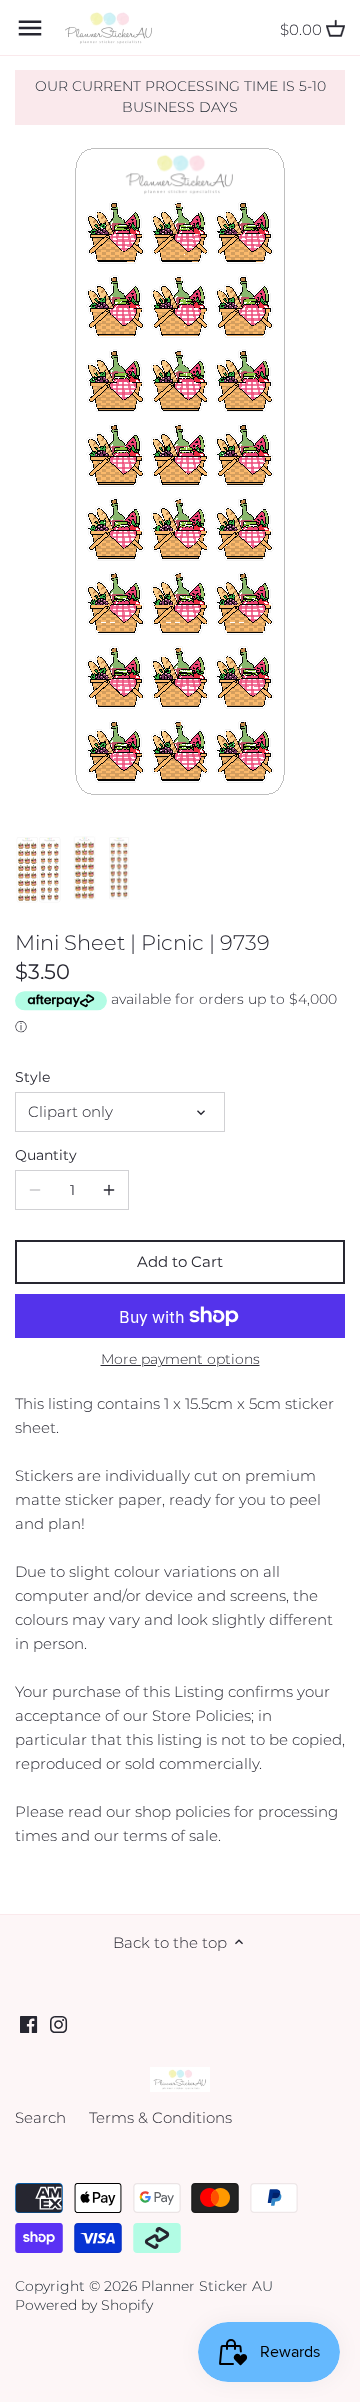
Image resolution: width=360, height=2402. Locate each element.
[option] (38, 870)
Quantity (46, 1155)
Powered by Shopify (84, 2305)
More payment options (180, 1359)
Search (40, 2117)
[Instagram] (58, 2023)
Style (32, 1077)
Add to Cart (180, 1261)
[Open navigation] (30, 28)
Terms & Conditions (160, 2117)
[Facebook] (28, 2023)
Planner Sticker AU (207, 2286)
